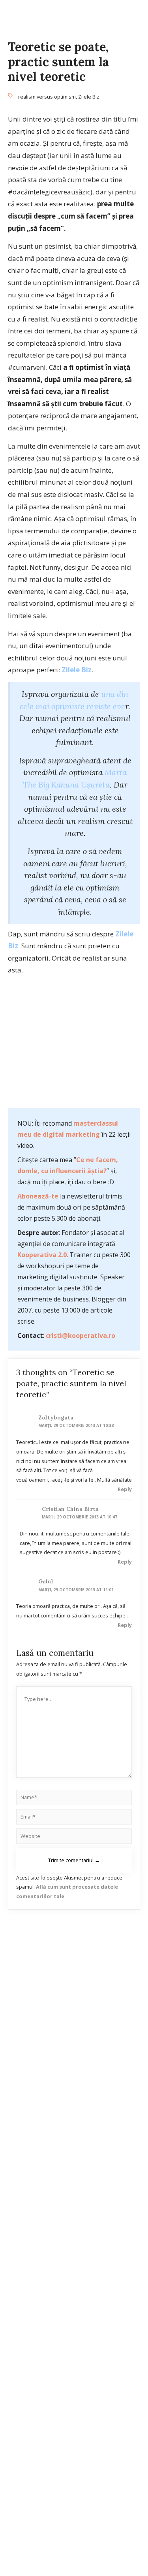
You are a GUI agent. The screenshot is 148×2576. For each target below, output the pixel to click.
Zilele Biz (89, 97)
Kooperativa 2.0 (42, 1255)
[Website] (74, 1838)
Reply (125, 1489)
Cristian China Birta (70, 1509)
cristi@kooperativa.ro (81, 1336)
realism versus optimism (47, 97)
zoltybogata (56, 1417)
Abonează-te (38, 1196)
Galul (46, 1581)
